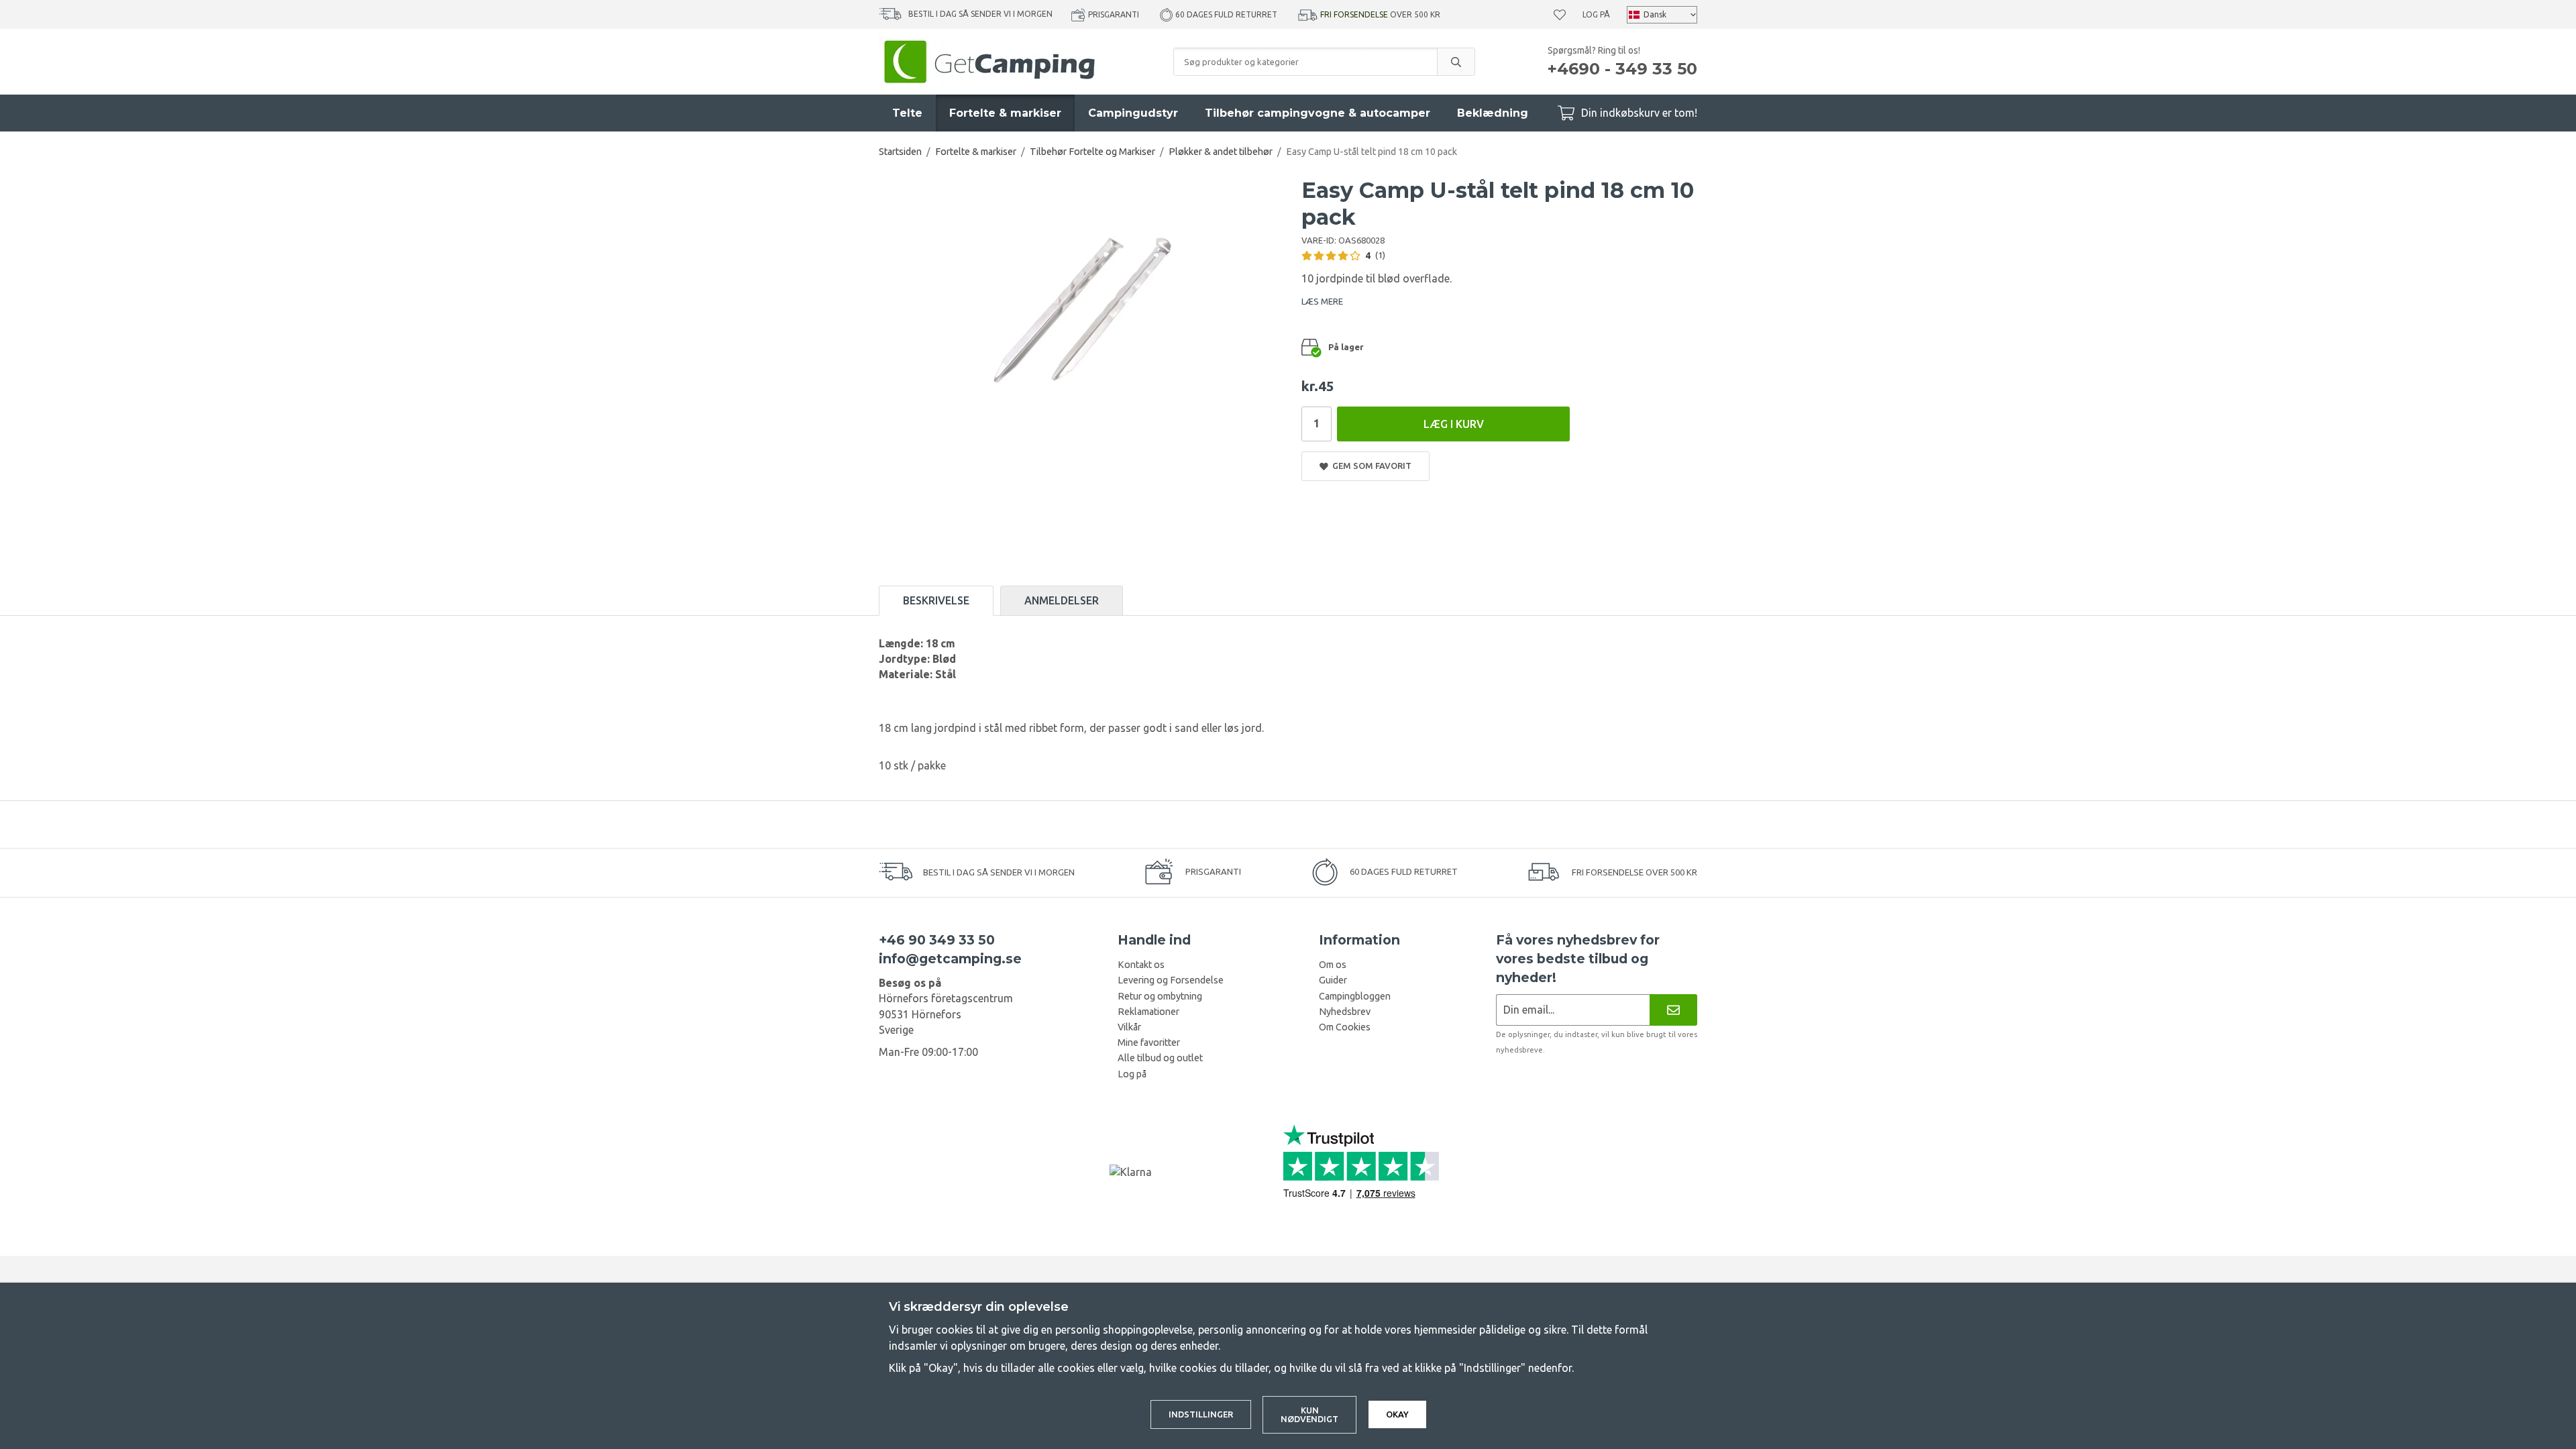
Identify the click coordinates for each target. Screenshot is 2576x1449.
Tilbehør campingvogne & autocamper (1318, 113)
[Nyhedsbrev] (1673, 1010)
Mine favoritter (1149, 1042)
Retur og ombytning (1160, 996)
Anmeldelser (1062, 600)
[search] (1456, 62)
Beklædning (1493, 113)
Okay (1397, 1414)
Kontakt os (1141, 965)
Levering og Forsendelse (1171, 980)
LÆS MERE (1322, 301)
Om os (1333, 965)
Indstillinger (1201, 1414)
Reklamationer (1148, 1012)
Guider (1333, 980)
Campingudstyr (1133, 113)
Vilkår (1129, 1027)
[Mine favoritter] (1560, 15)
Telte (907, 113)
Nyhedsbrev (1345, 1012)
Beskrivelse (936, 600)
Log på (1596, 14)
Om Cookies (1345, 1027)
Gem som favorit (1370, 466)
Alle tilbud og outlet (1160, 1058)
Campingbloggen (1355, 996)
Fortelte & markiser (1005, 113)
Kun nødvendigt (1309, 1414)
